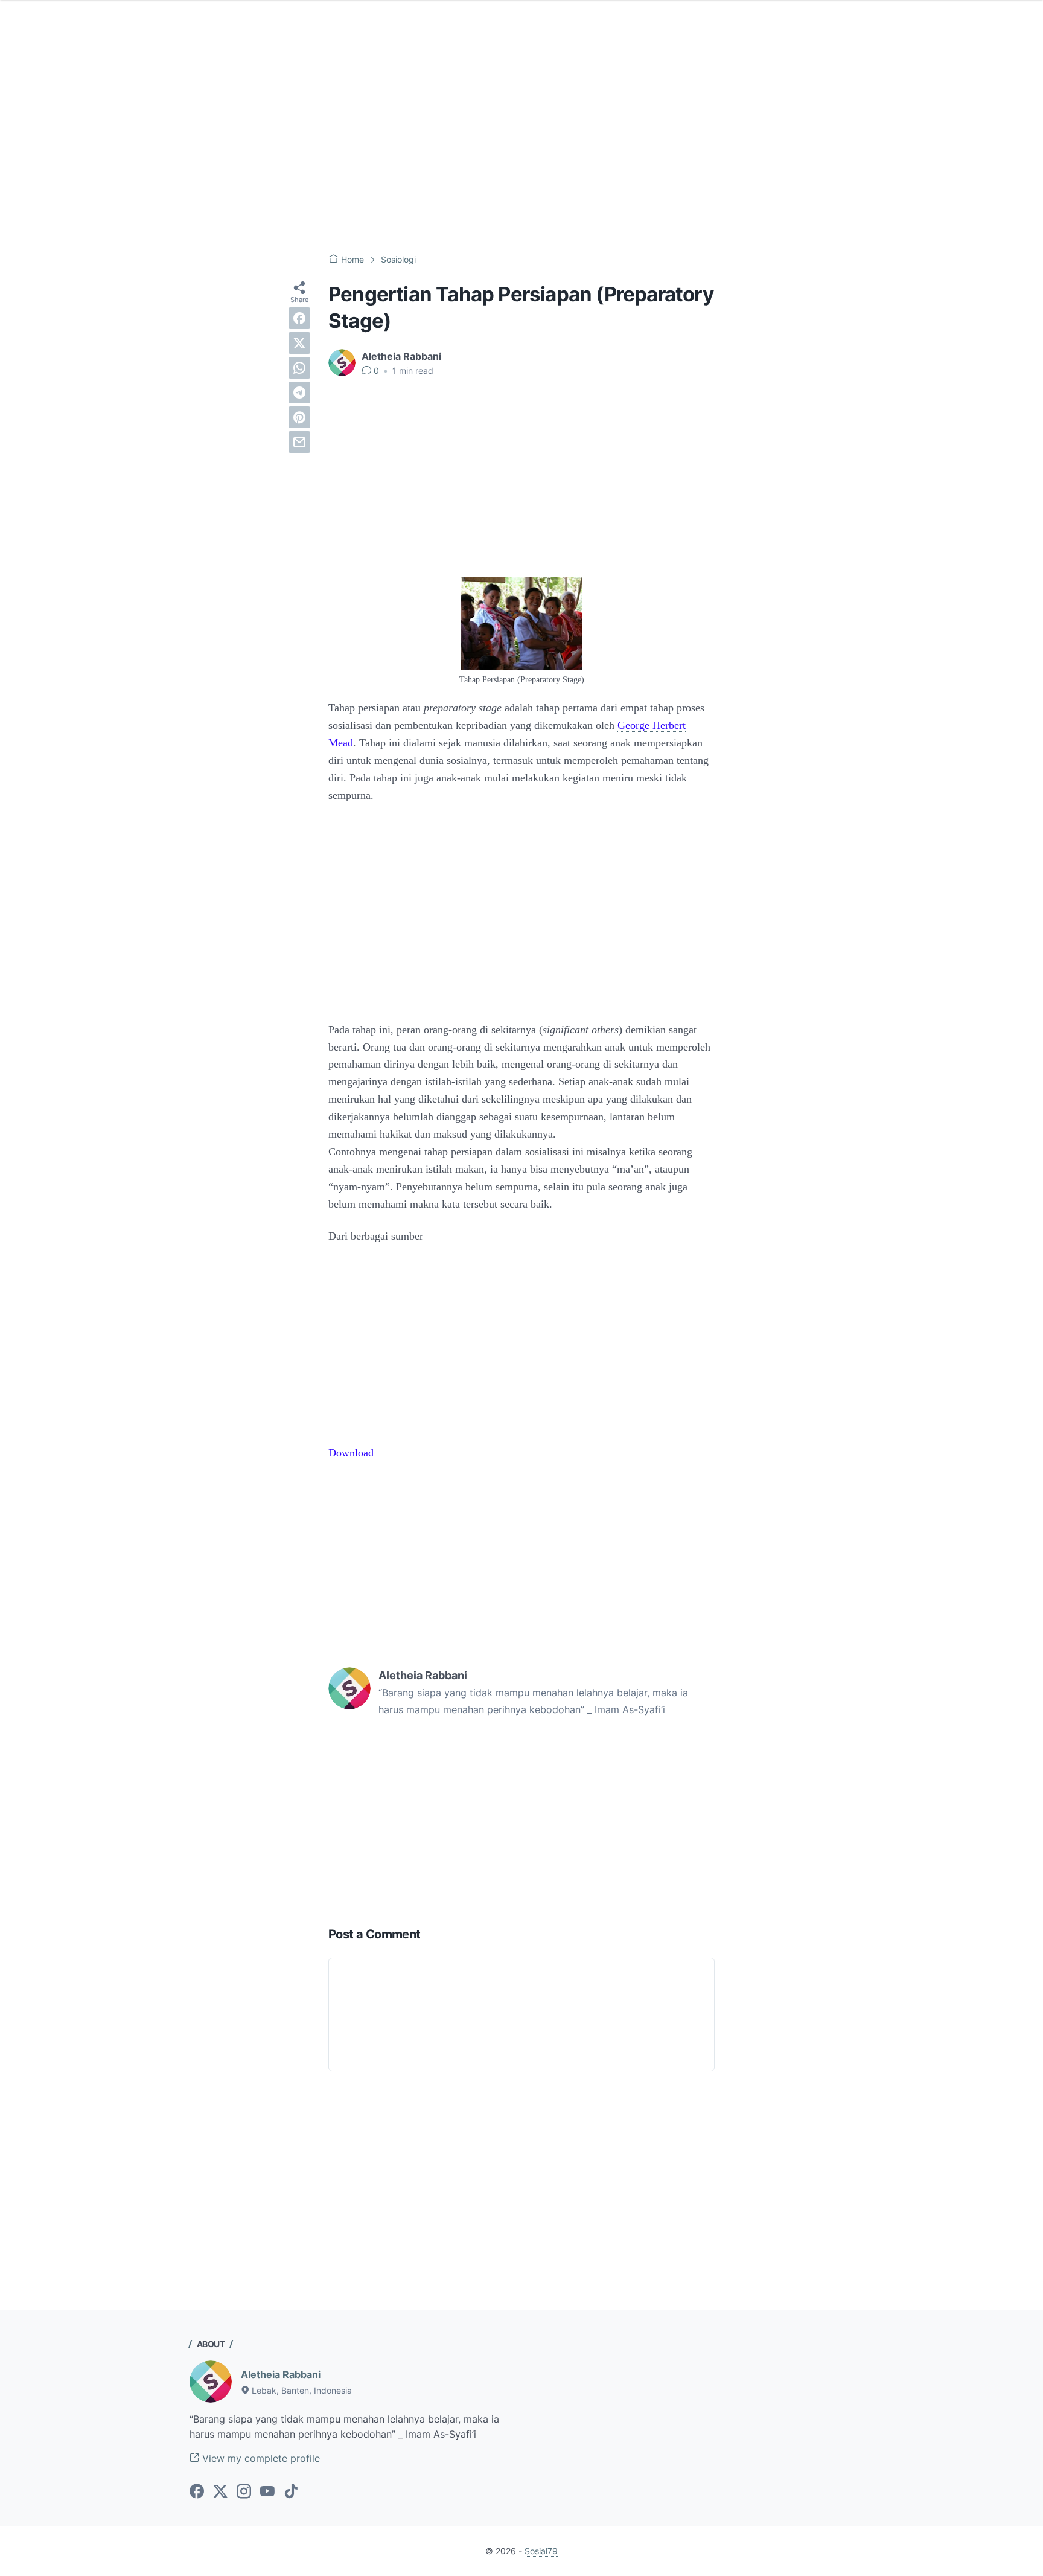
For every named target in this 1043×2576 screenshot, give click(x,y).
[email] (299, 442)
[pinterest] (299, 417)
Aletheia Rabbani (281, 2374)
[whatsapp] (299, 368)
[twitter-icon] (220, 2492)
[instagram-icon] (244, 2492)
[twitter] (299, 343)
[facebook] (299, 318)
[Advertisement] (521, 145)
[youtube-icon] (267, 2492)
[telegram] (299, 392)
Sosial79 (541, 2551)
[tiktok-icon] (291, 2492)
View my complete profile (260, 2458)
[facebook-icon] (197, 2492)
